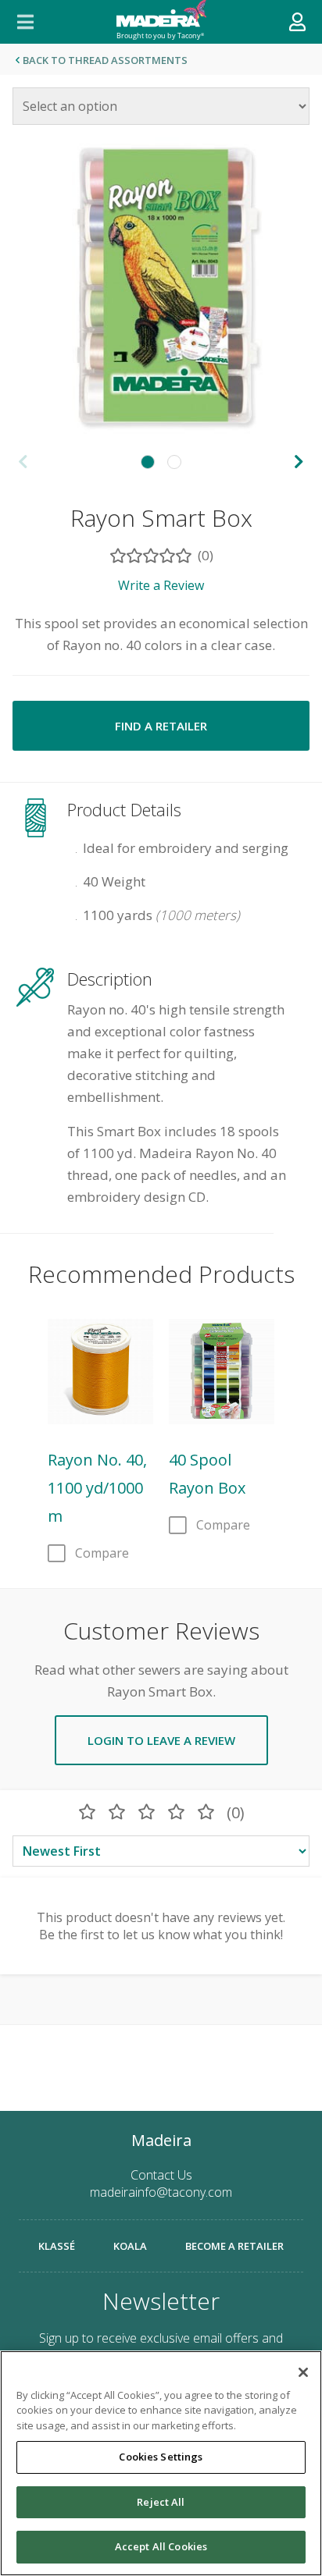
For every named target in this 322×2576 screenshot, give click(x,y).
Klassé (57, 2246)
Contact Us (161, 2175)
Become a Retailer (234, 2246)
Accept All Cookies (161, 2546)
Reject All (161, 2502)
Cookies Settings (161, 2457)
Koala (130, 2246)
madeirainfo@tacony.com (161, 2192)
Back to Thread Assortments (105, 60)
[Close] (303, 2372)
